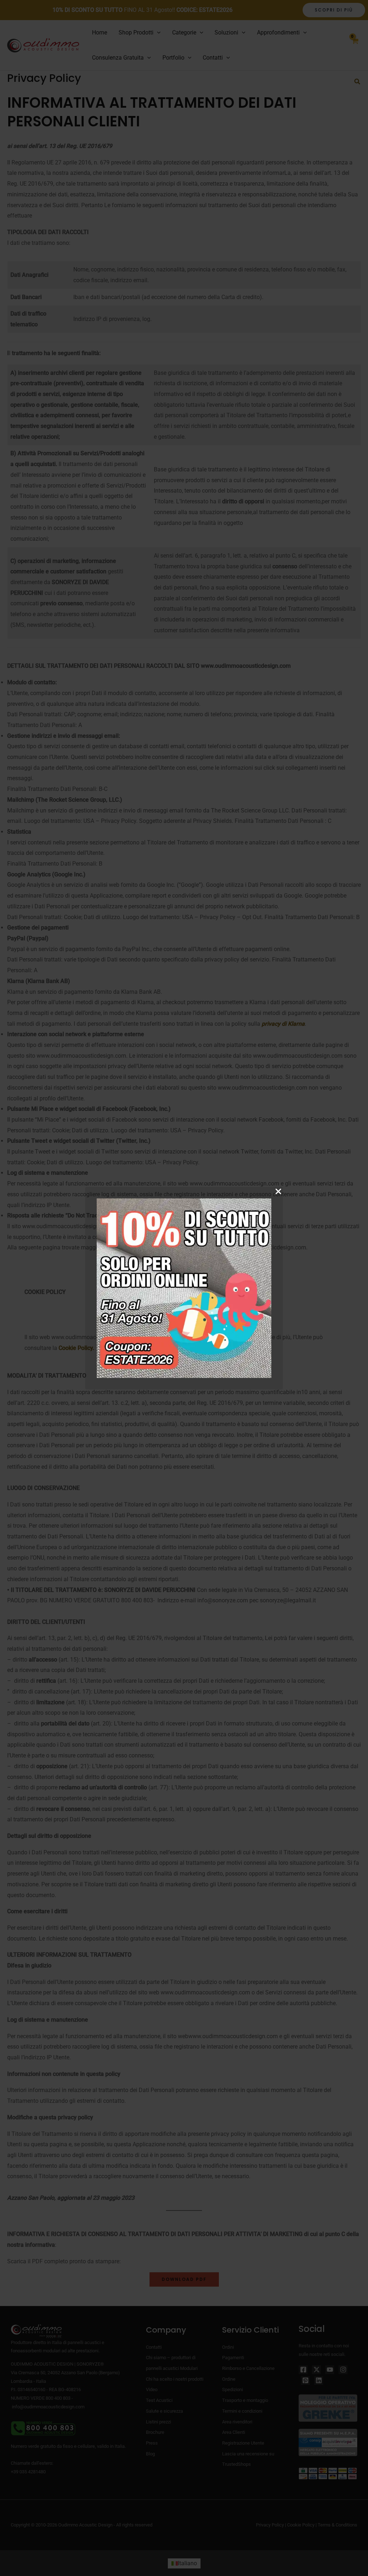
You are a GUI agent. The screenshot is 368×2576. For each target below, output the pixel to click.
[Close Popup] (278, 1192)
